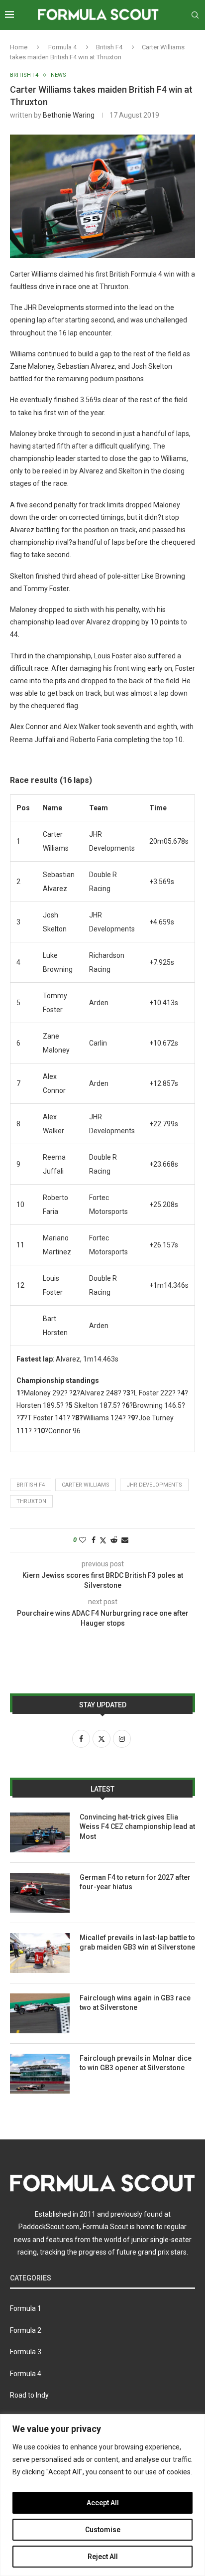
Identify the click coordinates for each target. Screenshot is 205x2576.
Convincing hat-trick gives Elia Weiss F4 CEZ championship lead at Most (137, 1827)
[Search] (195, 15)
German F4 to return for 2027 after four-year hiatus (135, 1882)
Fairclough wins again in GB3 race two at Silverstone (135, 2003)
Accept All (103, 2503)
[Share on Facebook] (94, 1540)
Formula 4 (62, 47)
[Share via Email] (125, 1540)
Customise (103, 2530)
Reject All (103, 2557)
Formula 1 (26, 2308)
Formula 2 (26, 2330)
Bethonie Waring (69, 115)
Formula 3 (26, 2352)
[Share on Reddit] (114, 1540)
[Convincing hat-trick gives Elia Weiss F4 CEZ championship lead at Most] (40, 1832)
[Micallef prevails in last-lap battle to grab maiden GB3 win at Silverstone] (40, 1953)
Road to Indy (29, 2395)
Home (19, 47)
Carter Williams (86, 1485)
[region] (102, 2495)
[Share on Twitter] (103, 1540)
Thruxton (31, 1501)
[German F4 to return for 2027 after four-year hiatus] (40, 1893)
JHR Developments (154, 1485)
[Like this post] (83, 1540)
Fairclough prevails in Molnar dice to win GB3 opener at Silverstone (136, 2063)
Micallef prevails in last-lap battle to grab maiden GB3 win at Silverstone (137, 1943)
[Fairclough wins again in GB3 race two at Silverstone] (40, 2013)
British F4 (109, 47)
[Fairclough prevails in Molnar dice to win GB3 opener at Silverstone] (40, 2074)
